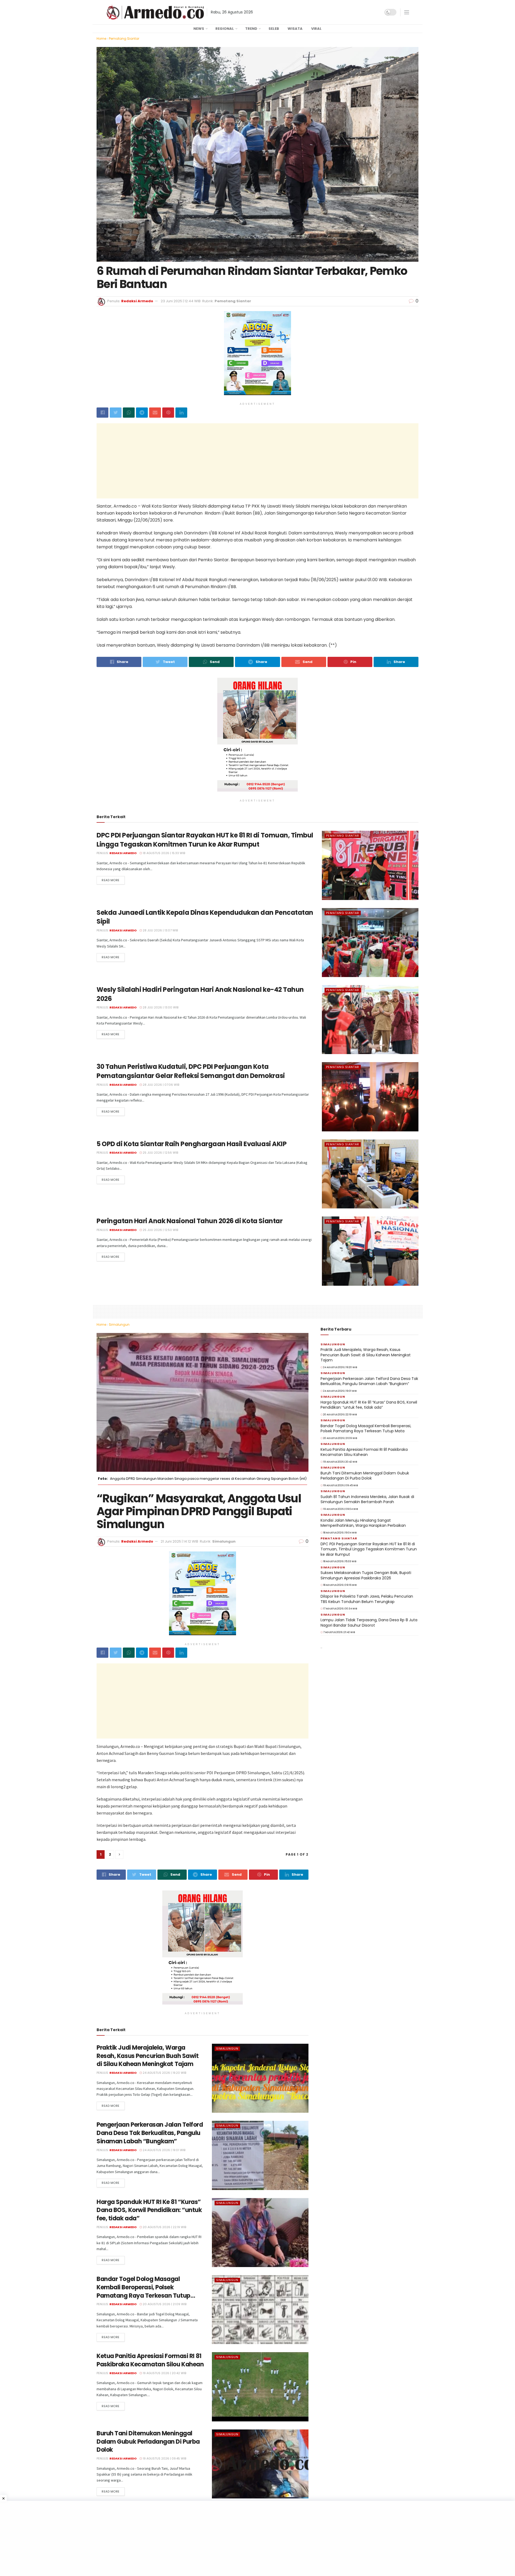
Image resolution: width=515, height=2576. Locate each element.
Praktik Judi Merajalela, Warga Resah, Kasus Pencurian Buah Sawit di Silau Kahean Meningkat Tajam (148, 2056)
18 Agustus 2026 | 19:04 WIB (340, 1533)
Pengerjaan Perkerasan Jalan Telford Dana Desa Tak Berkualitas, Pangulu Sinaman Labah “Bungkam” (150, 2133)
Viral (316, 29)
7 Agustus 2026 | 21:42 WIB (339, 1632)
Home (101, 39)
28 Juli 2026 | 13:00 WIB (160, 1007)
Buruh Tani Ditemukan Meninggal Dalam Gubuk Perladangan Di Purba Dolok (148, 2442)
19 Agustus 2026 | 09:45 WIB (164, 2458)
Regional (225, 29)
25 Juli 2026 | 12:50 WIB (160, 1230)
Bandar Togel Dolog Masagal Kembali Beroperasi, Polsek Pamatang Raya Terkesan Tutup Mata (144, 2291)
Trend (251, 29)
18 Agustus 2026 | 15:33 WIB (163, 853)
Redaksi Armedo (137, 301)
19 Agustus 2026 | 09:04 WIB (340, 1509)
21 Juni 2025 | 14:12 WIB (179, 1541)
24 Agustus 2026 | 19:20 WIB (164, 2073)
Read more (111, 880)
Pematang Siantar (124, 39)
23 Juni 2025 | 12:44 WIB (181, 301)
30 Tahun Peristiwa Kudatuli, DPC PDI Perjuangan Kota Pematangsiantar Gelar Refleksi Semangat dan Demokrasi (191, 1071)
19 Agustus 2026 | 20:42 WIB (164, 2373)
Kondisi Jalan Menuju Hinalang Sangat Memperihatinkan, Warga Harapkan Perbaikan (363, 1523)
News (199, 29)
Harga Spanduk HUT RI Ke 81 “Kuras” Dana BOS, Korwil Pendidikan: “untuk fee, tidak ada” (149, 2210)
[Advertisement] (257, 461)
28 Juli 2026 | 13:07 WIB (160, 930)
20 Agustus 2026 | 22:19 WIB (164, 2227)
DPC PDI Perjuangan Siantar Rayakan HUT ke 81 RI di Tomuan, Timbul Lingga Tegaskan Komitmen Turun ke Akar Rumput (205, 840)
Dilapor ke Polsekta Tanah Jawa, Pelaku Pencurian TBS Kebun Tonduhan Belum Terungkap (367, 1599)
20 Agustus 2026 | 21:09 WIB (164, 2304)
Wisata (295, 29)
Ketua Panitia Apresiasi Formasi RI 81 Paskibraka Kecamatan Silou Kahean (150, 2360)
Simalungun (119, 1325)
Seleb (274, 29)
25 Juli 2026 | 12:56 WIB (160, 1153)
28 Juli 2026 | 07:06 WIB (161, 1085)
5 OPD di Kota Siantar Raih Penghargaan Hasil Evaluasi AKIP (192, 1144)
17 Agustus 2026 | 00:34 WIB (340, 1609)
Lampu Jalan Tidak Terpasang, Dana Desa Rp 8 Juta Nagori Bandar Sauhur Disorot (369, 1623)
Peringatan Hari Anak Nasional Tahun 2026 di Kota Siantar (190, 1221)
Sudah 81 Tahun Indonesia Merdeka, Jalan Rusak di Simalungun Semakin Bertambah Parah (367, 1499)
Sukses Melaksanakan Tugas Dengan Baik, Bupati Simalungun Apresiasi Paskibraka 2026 (366, 1575)
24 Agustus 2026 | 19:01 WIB (164, 2150)
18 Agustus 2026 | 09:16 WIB (340, 1585)
